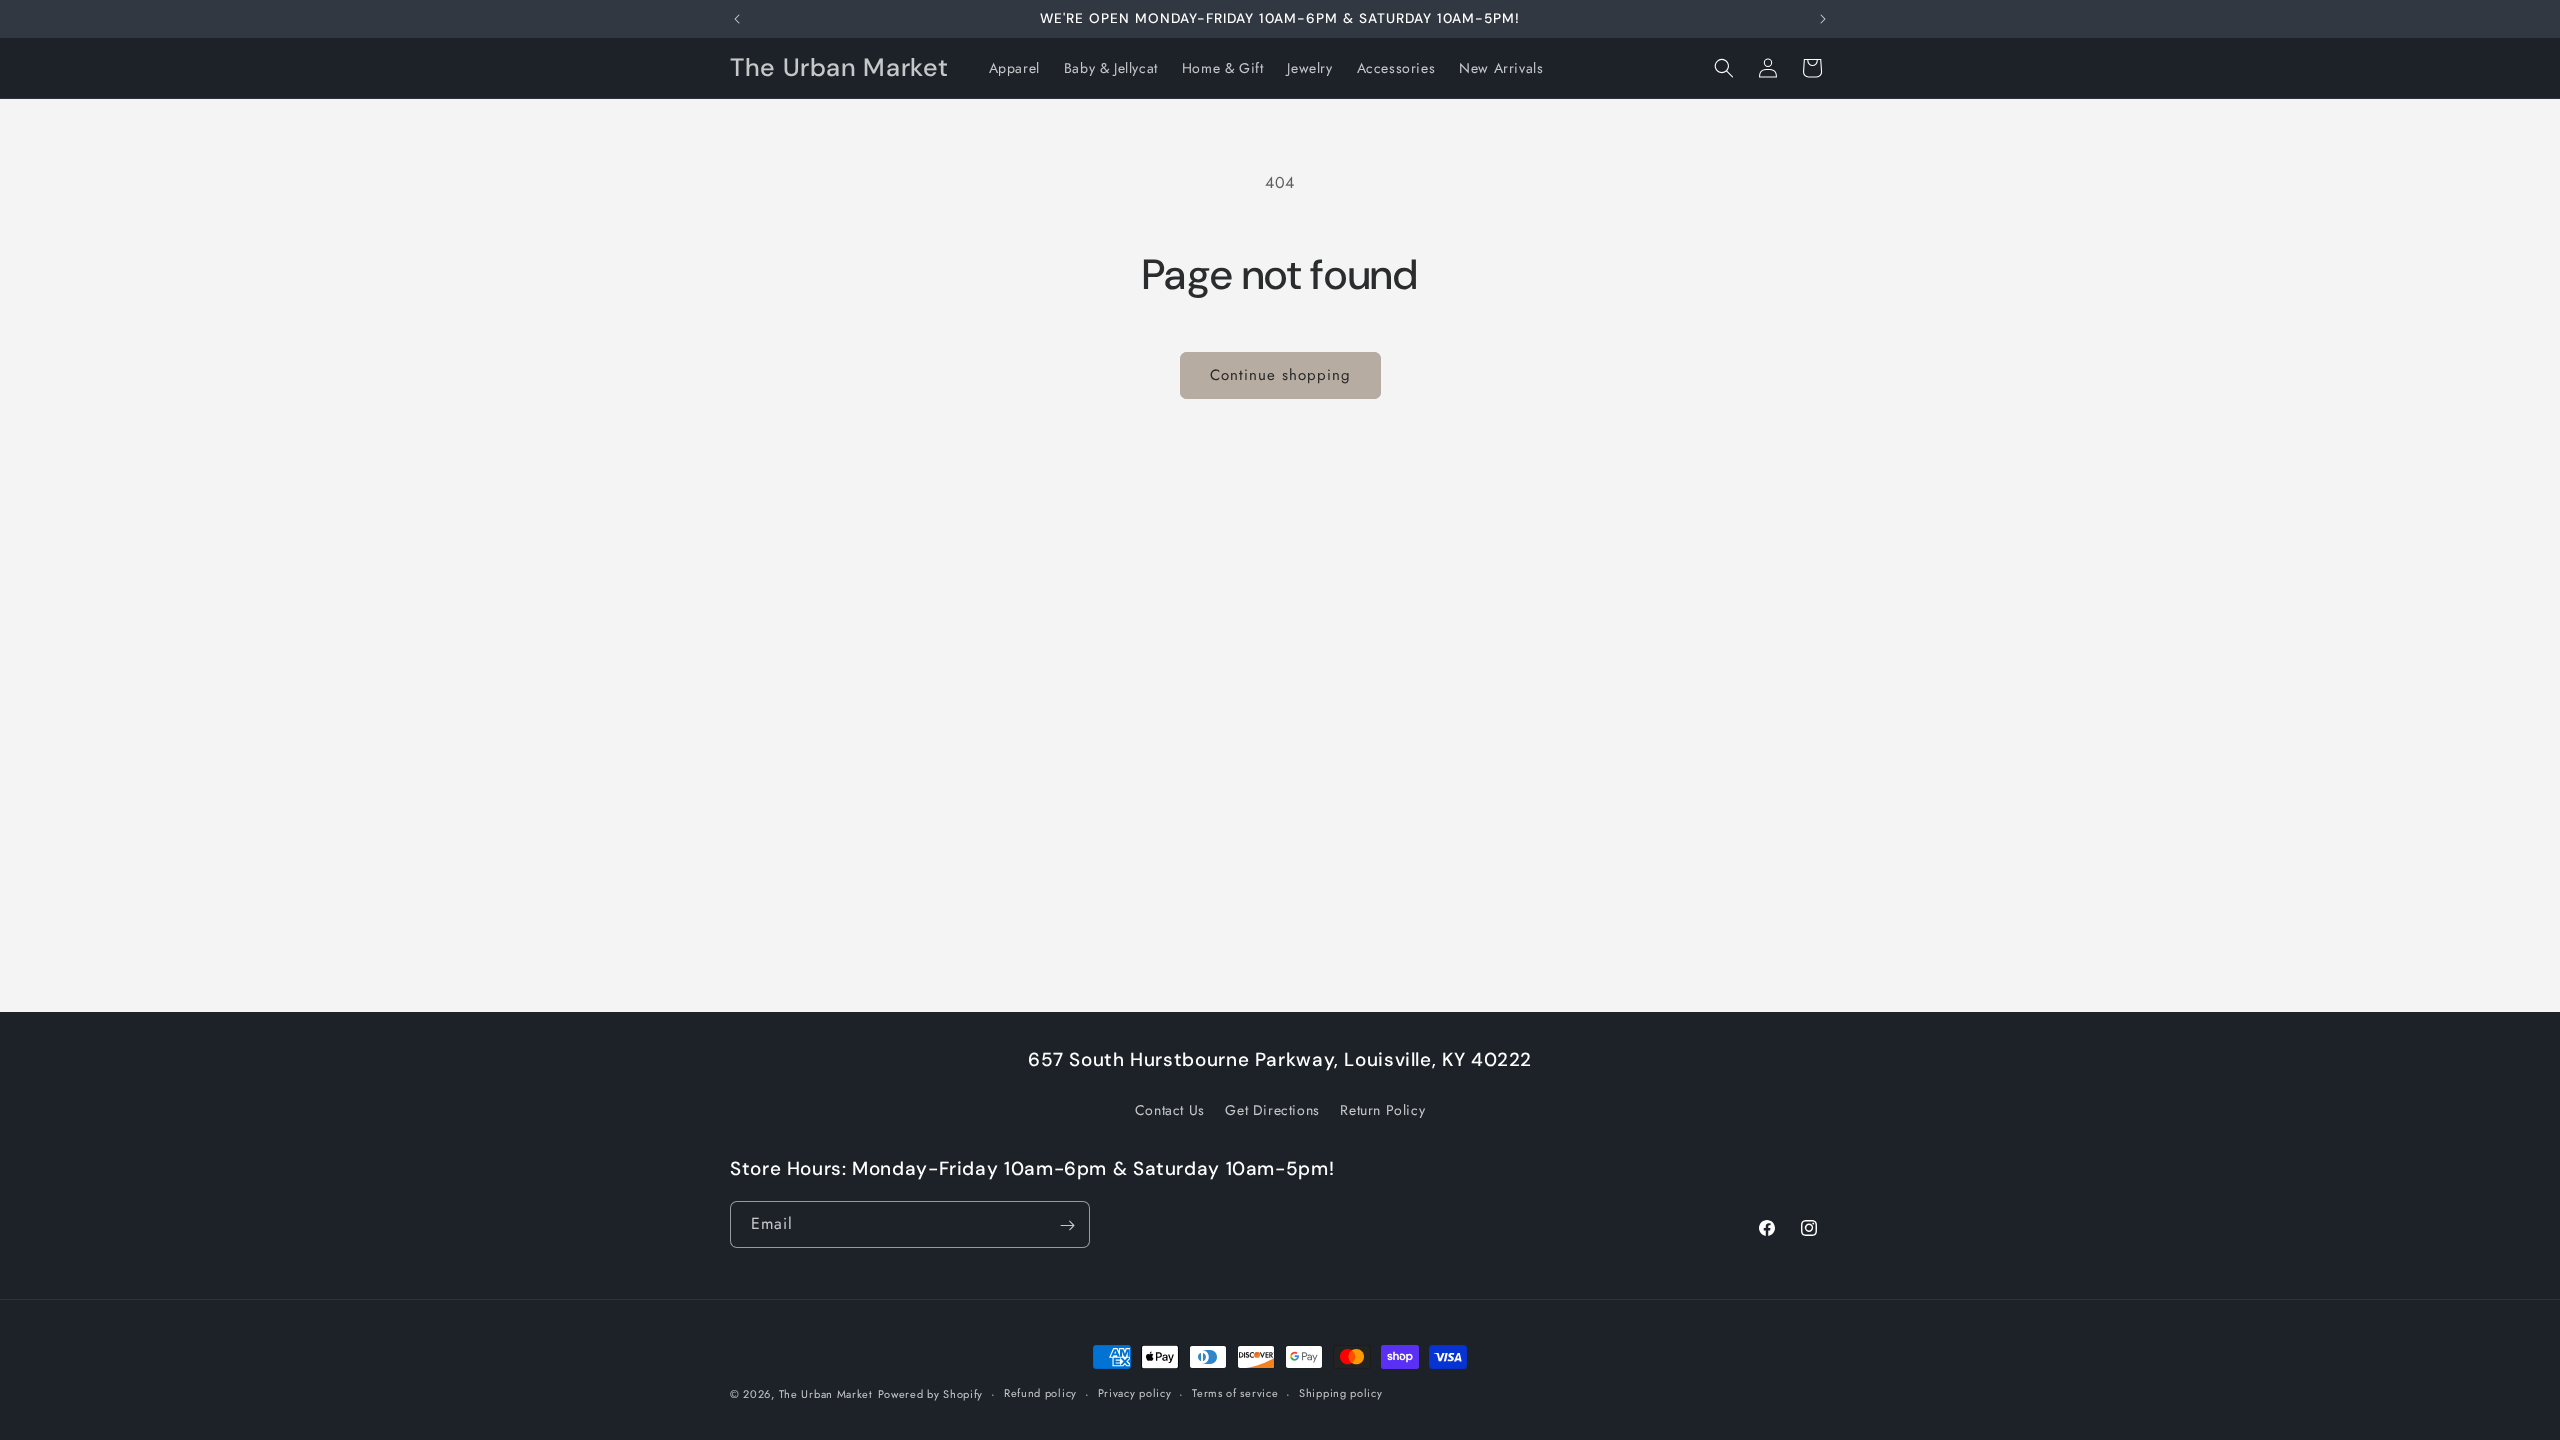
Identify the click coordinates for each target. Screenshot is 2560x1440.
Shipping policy (1341, 1393)
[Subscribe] (1067, 1225)
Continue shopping (1280, 375)
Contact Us (1170, 1109)
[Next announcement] (1823, 19)
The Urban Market (826, 1394)
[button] (1724, 68)
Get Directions (1272, 1109)
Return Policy (1382, 1109)
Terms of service (1235, 1393)
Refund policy (1040, 1393)
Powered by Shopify (931, 1394)
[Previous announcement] (737, 19)
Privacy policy (1135, 1393)
